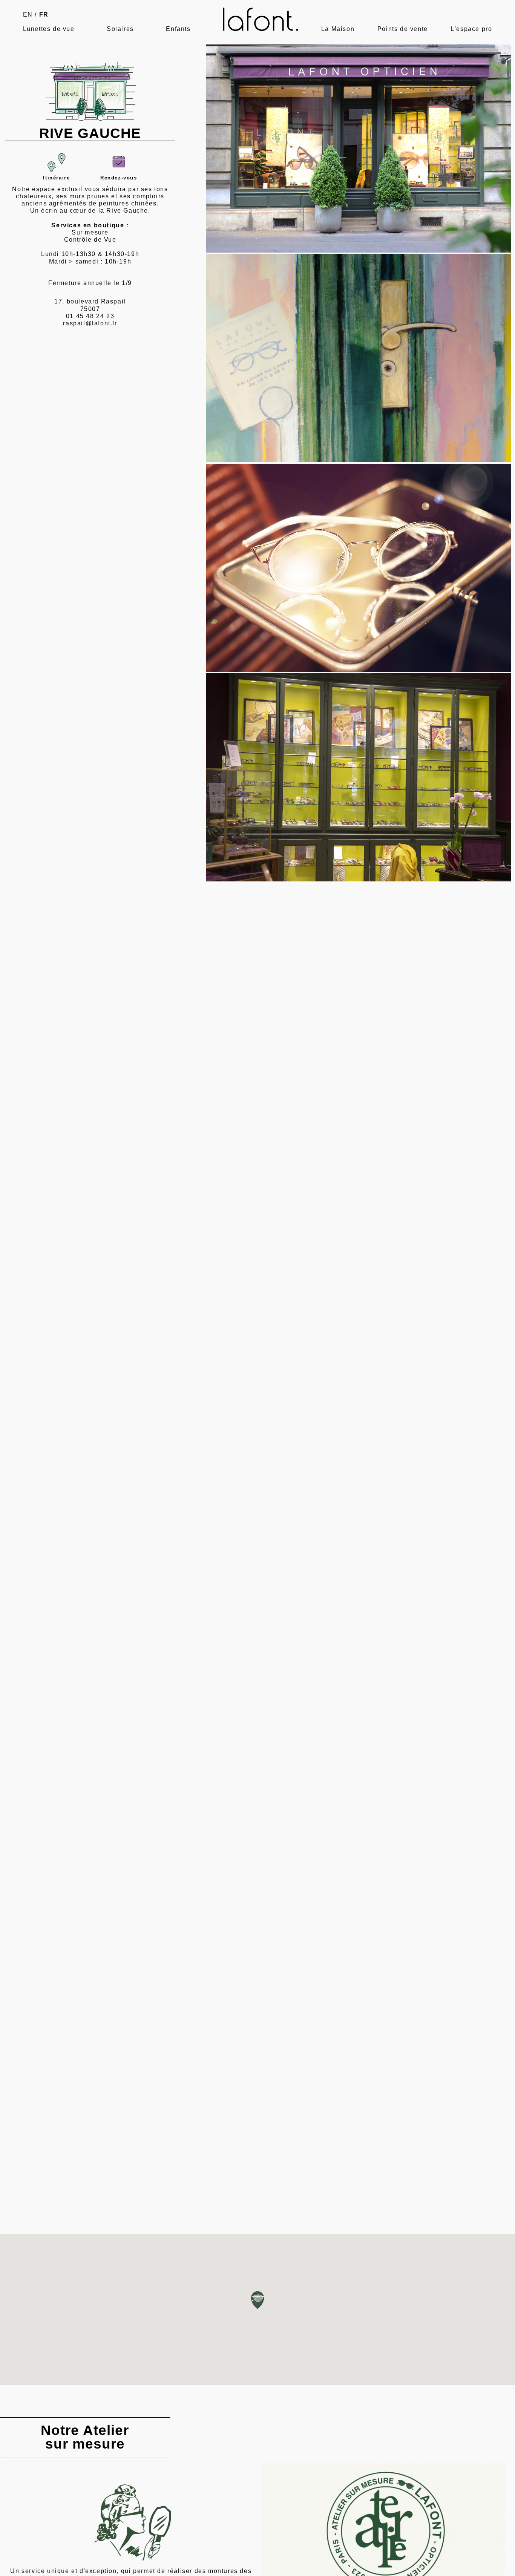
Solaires (120, 29)
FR (44, 15)
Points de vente (403, 29)
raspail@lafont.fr (90, 323)
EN (28, 15)
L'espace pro (471, 29)
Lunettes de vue (49, 29)
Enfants (178, 29)
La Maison (338, 29)
